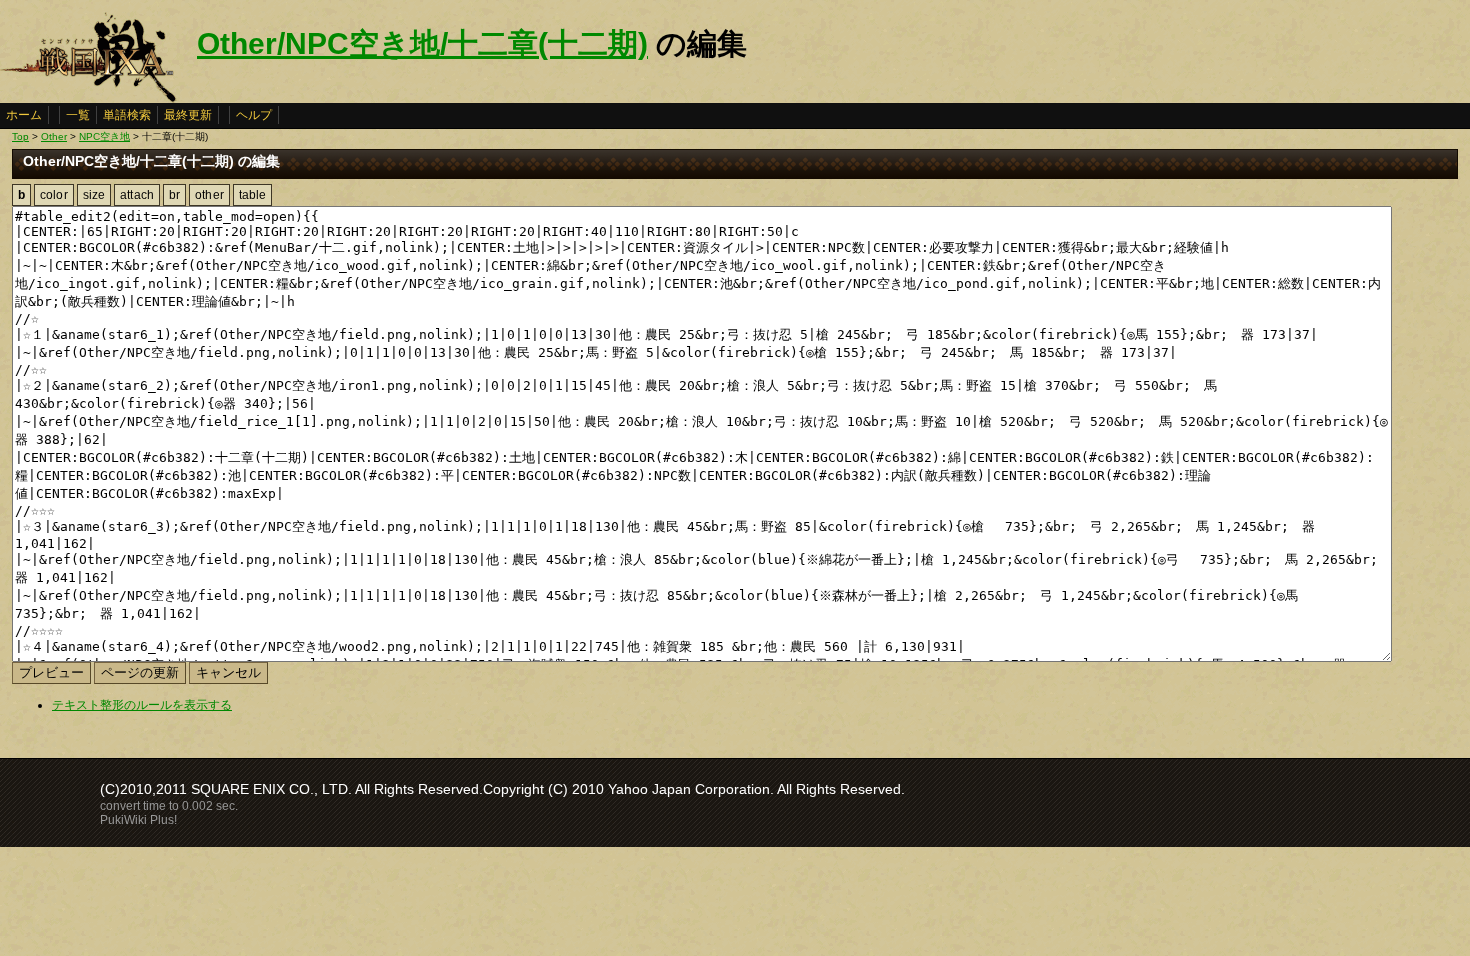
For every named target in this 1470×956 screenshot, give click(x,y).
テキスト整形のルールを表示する (142, 705)
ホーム (24, 115)
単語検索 (127, 115)
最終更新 (188, 115)
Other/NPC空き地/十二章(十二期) (422, 43)
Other (54, 136)
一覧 (78, 115)
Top (20, 136)
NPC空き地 (104, 136)
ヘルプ (254, 115)
